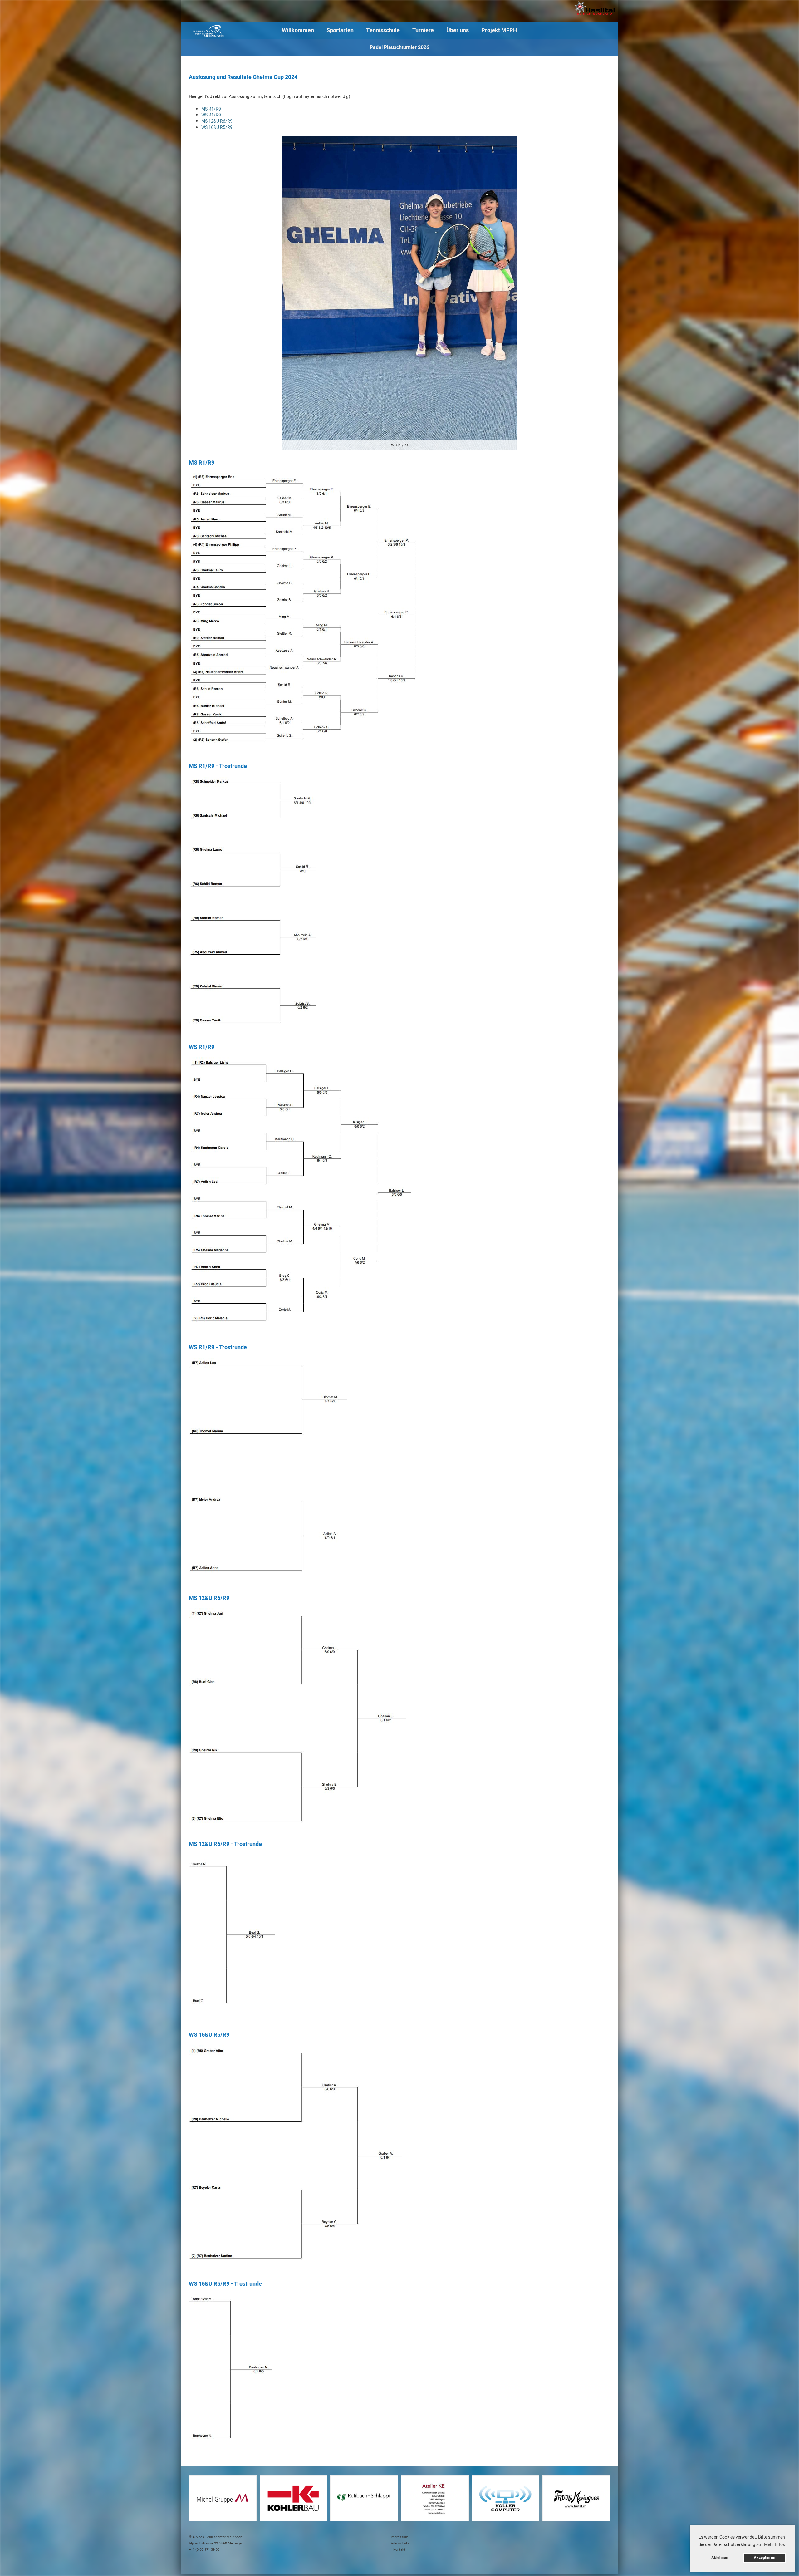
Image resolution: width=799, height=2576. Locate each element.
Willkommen (298, 30)
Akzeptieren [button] (765, 2558)
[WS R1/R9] (399, 293)
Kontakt (399, 2550)
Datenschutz (399, 2543)
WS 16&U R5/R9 (217, 128)
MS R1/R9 (211, 109)
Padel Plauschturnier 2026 (399, 47)
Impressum (399, 2537)
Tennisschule (383, 30)
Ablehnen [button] (720, 2558)
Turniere (423, 30)
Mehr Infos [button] (774, 2545)
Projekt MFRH (499, 30)
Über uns (458, 30)
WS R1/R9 (211, 115)
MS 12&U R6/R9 (217, 121)
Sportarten (340, 30)
